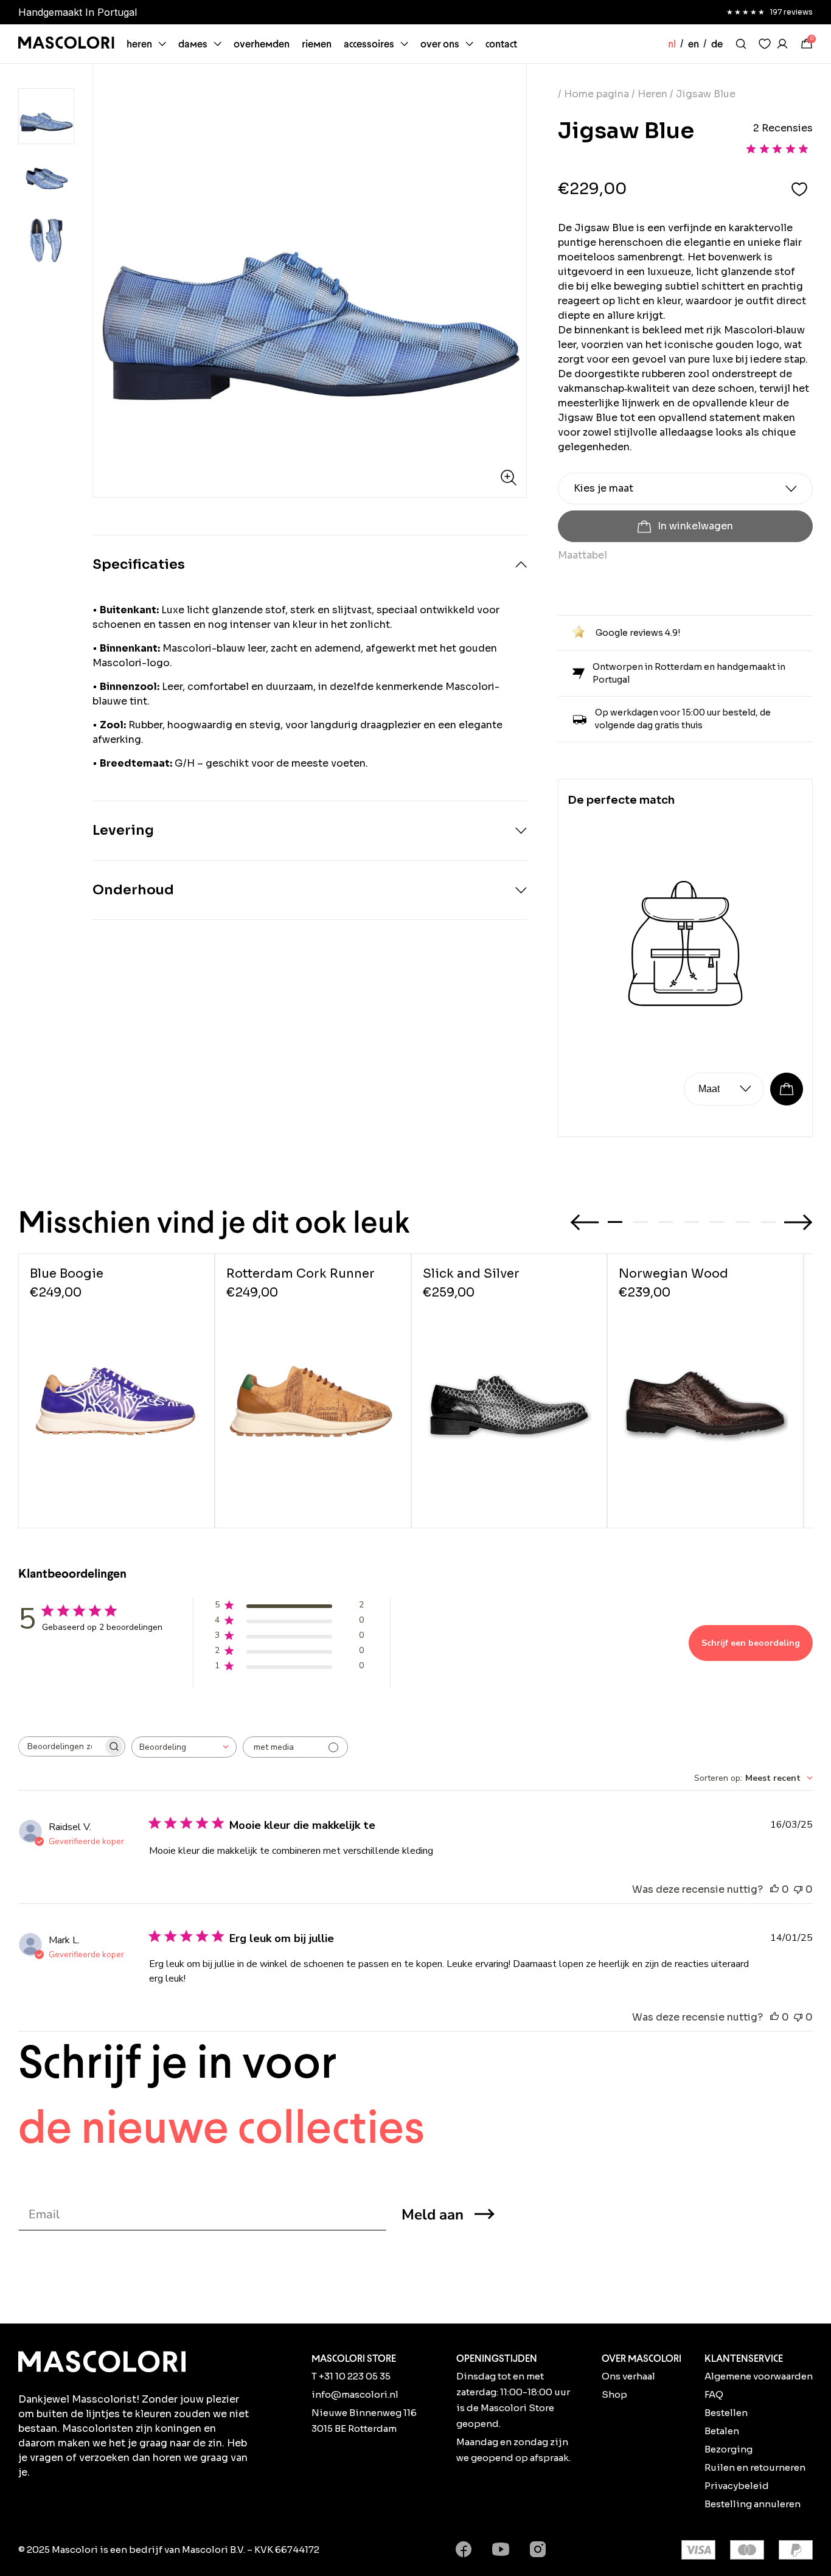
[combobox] (184, 1747)
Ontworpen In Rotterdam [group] (79, 12)
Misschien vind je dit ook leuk (214, 1222)
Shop (614, 2394)
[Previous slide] (585, 1222)
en (694, 44)
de (717, 44)
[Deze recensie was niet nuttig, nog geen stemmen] (798, 1890)
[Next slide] (798, 1222)
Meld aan (433, 2215)
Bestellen (726, 2413)
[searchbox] (61, 1746)
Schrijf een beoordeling (751, 1643)
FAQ (714, 2394)
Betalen (722, 2431)
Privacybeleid (737, 2486)
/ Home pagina (595, 94)
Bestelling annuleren (753, 2504)
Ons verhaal (628, 2376)
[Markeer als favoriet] (799, 189)
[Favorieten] (765, 44)
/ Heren (649, 94)
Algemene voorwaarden (759, 2376)
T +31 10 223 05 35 (351, 2376)
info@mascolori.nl (355, 2394)
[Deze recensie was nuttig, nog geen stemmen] (774, 1890)
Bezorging (728, 2449)
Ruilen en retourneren (755, 2467)
